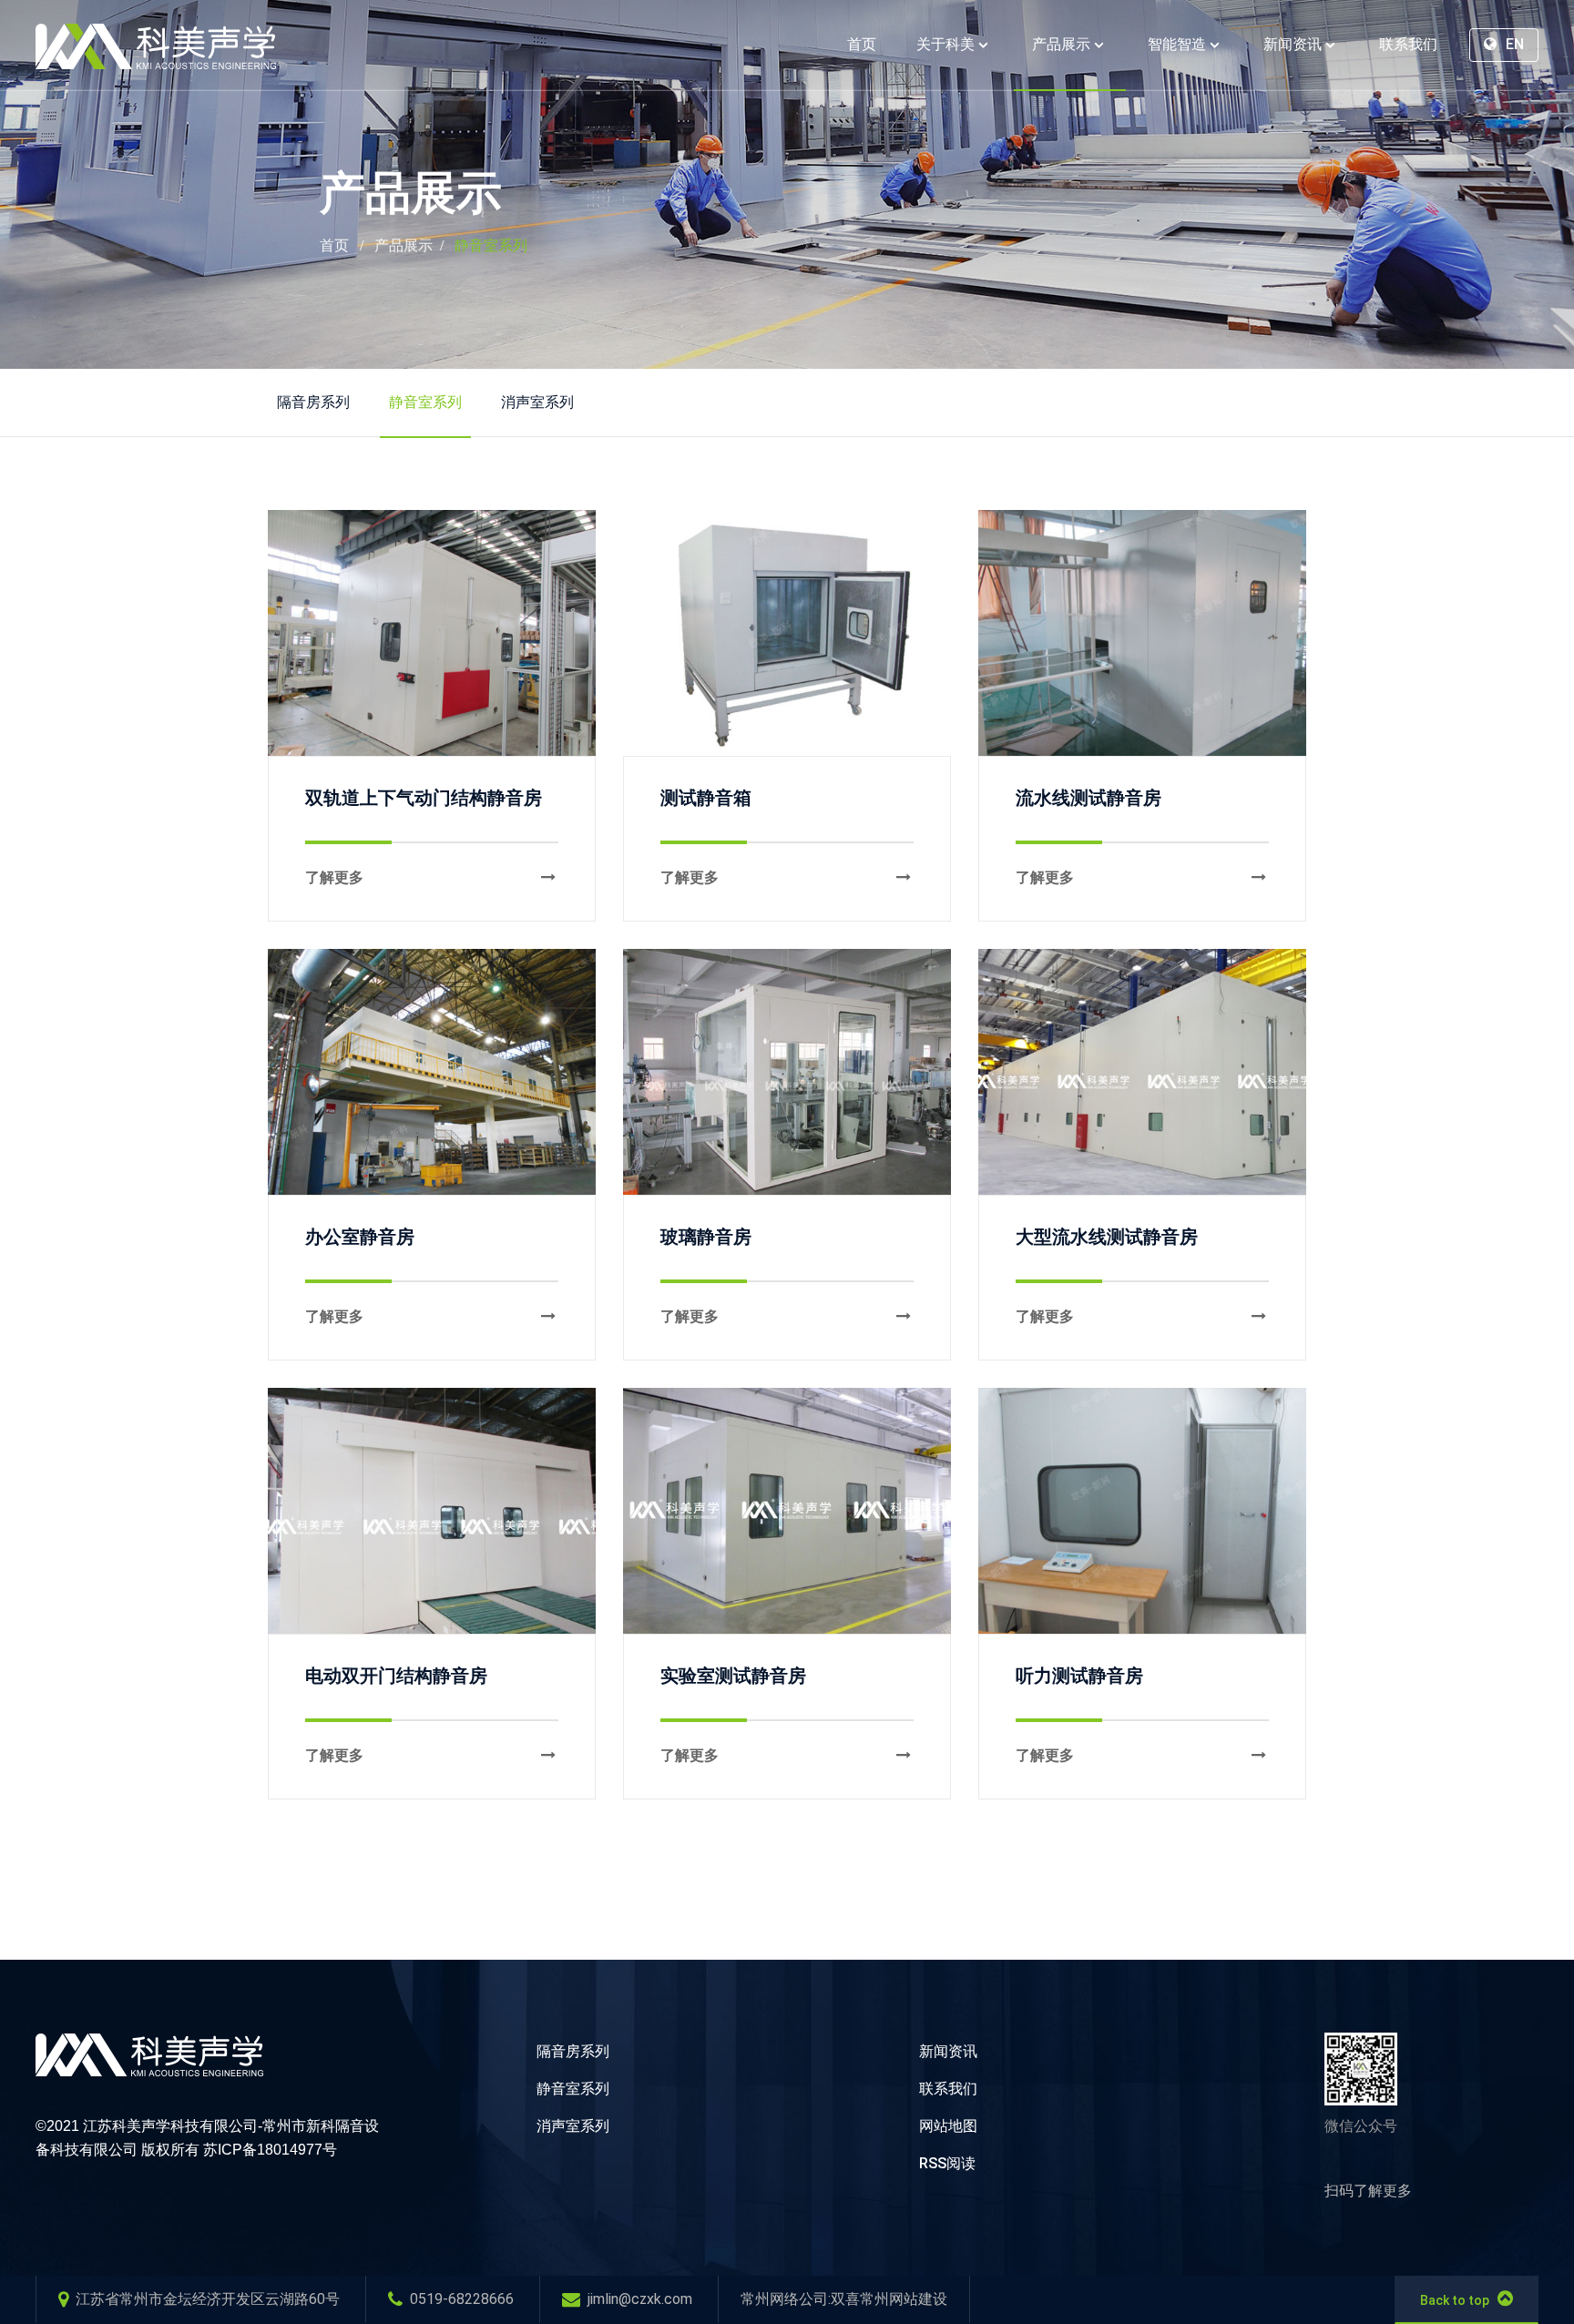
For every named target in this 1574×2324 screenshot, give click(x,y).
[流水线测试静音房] (1142, 633)
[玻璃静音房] (787, 1072)
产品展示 (404, 245)
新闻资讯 (948, 2051)
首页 (334, 245)
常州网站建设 (904, 2299)
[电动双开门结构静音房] (432, 1511)
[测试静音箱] (787, 633)
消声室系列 (537, 402)
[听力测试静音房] (1142, 1511)
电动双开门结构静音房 (396, 1676)
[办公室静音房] (432, 1072)
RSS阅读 (947, 2163)
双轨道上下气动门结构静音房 (424, 798)
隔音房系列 (313, 402)
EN (1513, 44)
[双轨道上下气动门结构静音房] (432, 633)
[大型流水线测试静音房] (1142, 1072)
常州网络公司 (784, 2299)
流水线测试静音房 (1089, 798)
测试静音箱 (706, 798)
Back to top (1455, 2300)
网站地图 (948, 2126)
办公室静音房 (360, 1237)
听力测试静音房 (1079, 1676)
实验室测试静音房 (733, 1676)
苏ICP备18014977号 (270, 2150)
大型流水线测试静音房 (1107, 1237)
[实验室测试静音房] (787, 1511)
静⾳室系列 (491, 245)
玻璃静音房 (706, 1237)
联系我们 (948, 2089)
